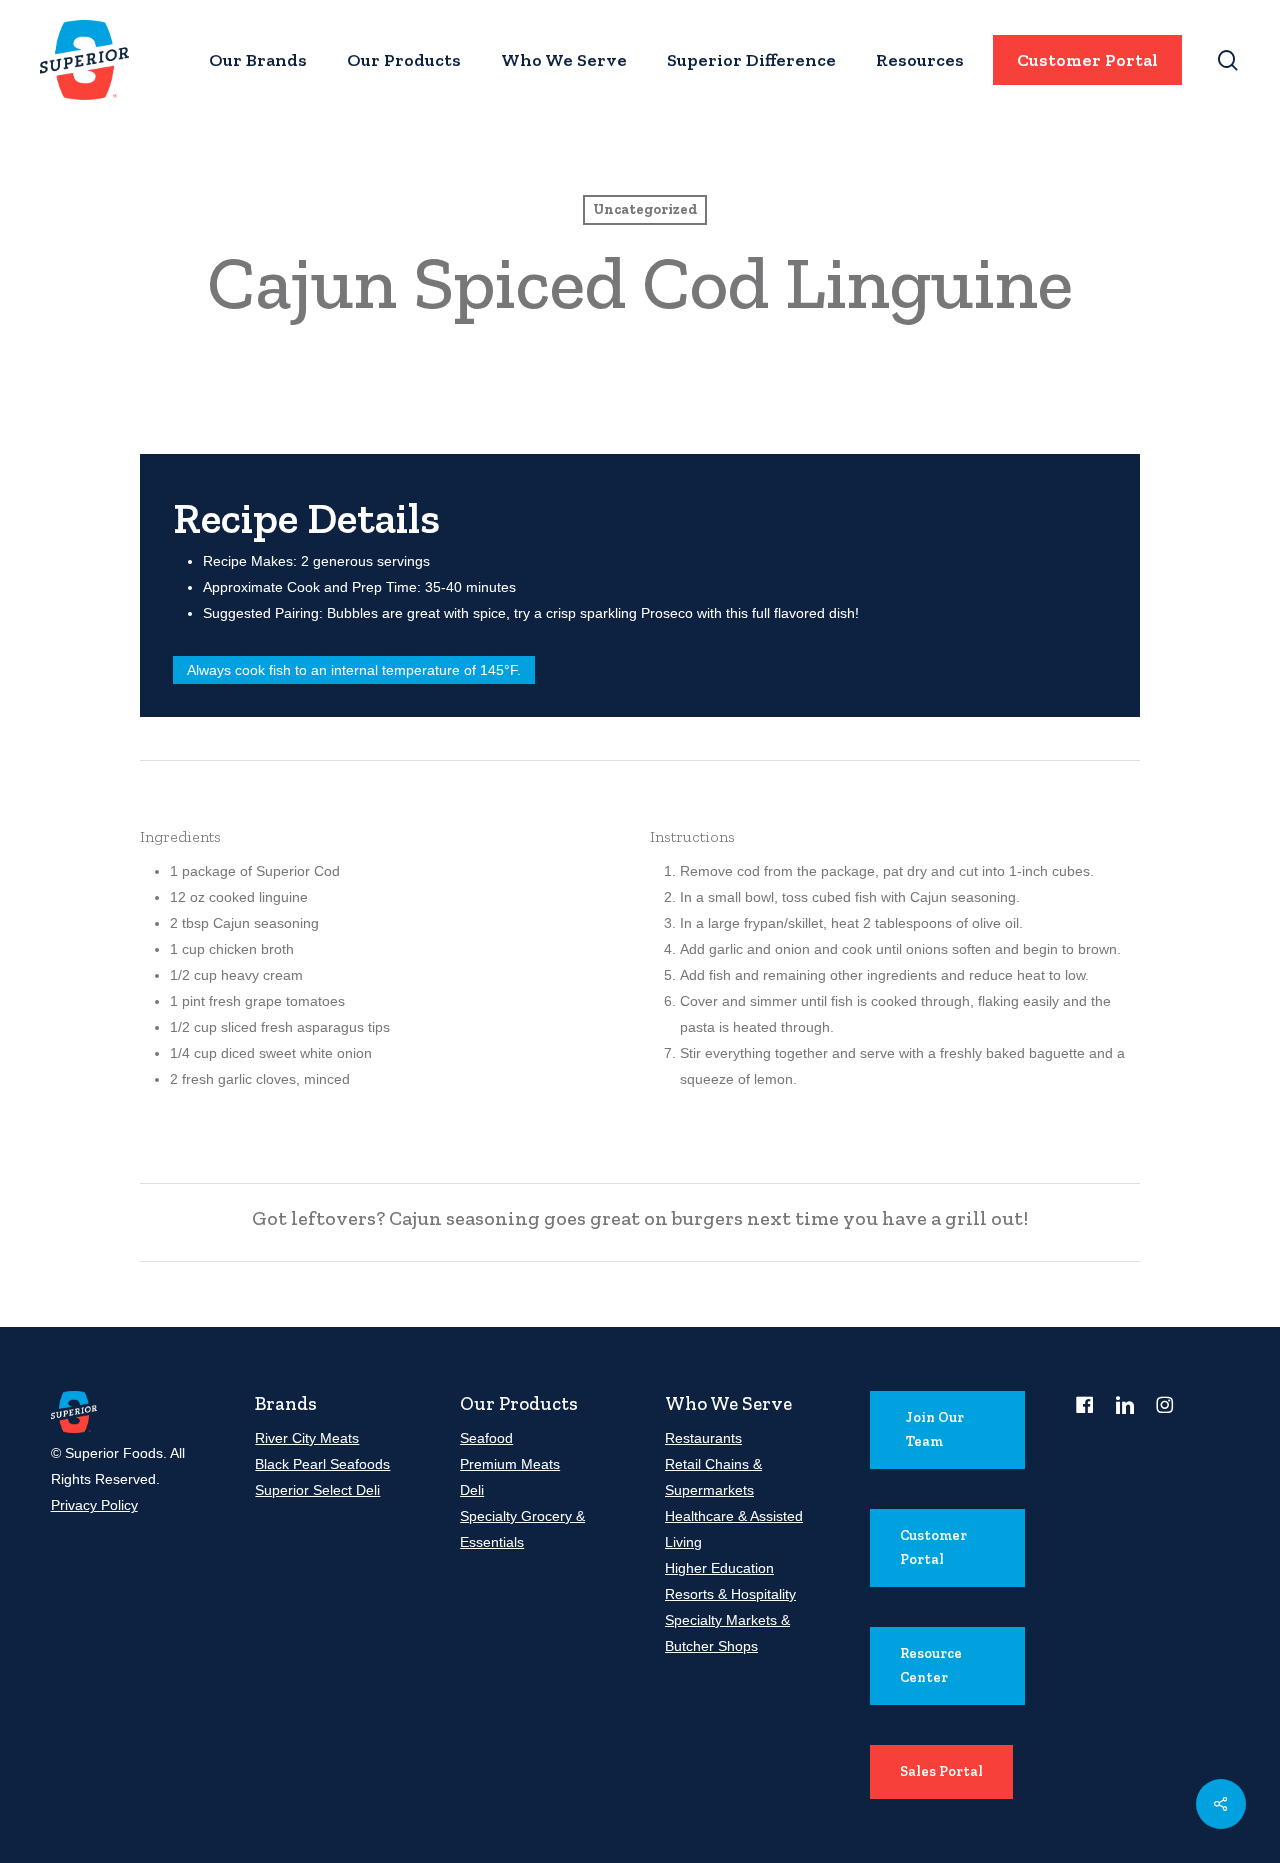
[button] (947, 1430)
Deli (472, 1490)
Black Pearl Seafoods (322, 1464)
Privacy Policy (94, 1505)
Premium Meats (510, 1464)
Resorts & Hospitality (730, 1594)
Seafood (486, 1438)
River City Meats (307, 1438)
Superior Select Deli (317, 1490)
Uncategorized (645, 209)
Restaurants (703, 1438)
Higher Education (719, 1568)
